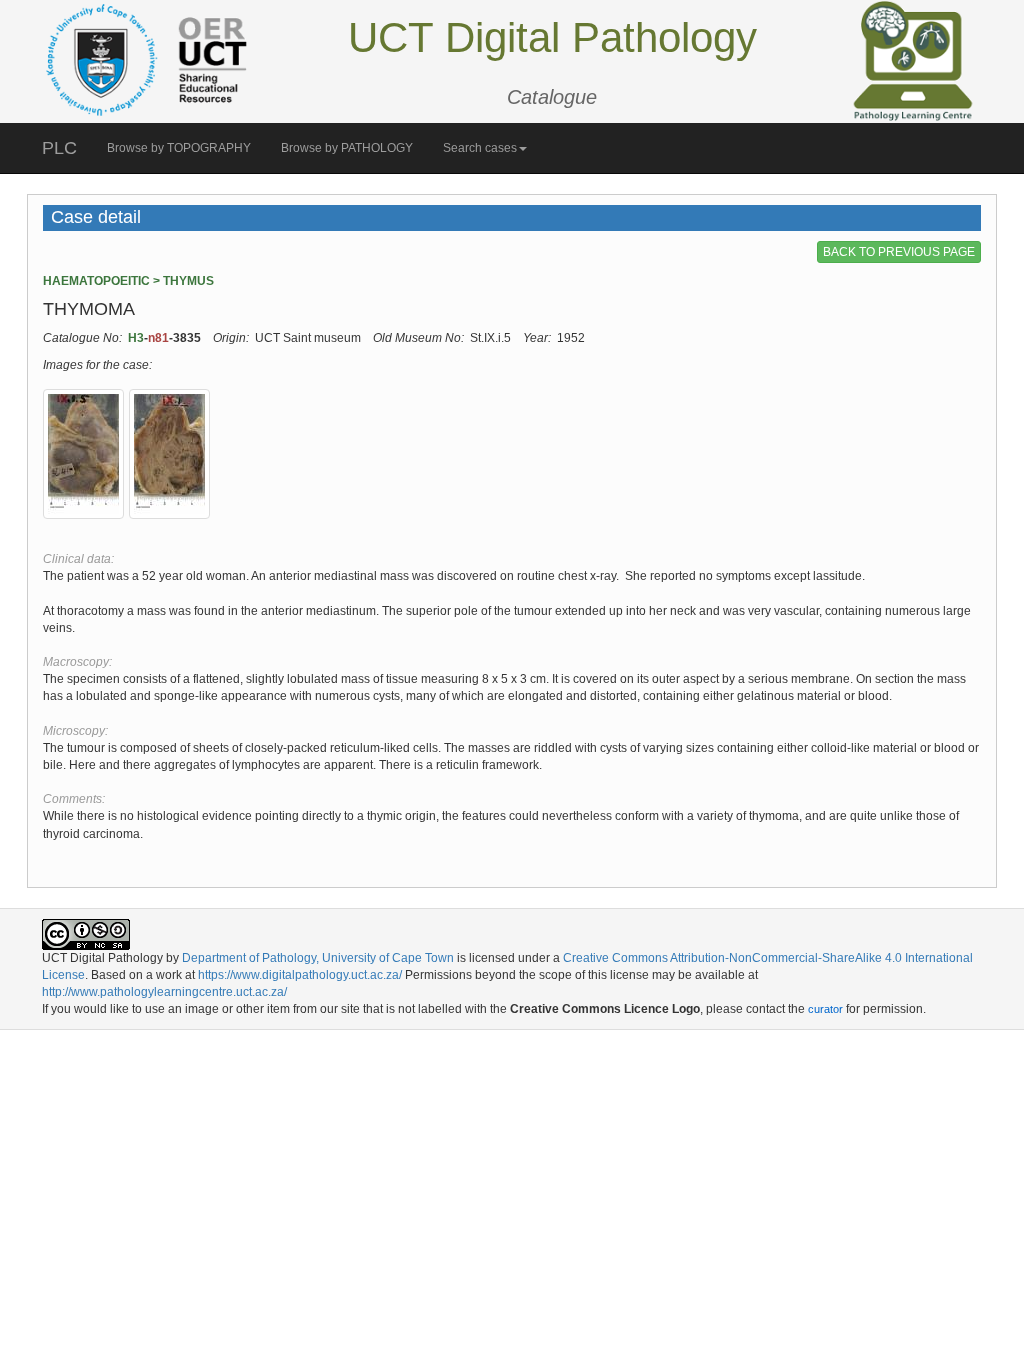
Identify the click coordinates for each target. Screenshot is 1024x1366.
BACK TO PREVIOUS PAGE (899, 252)
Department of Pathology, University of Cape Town (318, 958)
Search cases (480, 148)
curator (825, 1009)
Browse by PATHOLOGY (347, 148)
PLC (59, 148)
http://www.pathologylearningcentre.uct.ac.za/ (164, 992)
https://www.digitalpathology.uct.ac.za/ (300, 975)
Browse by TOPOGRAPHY (179, 148)
